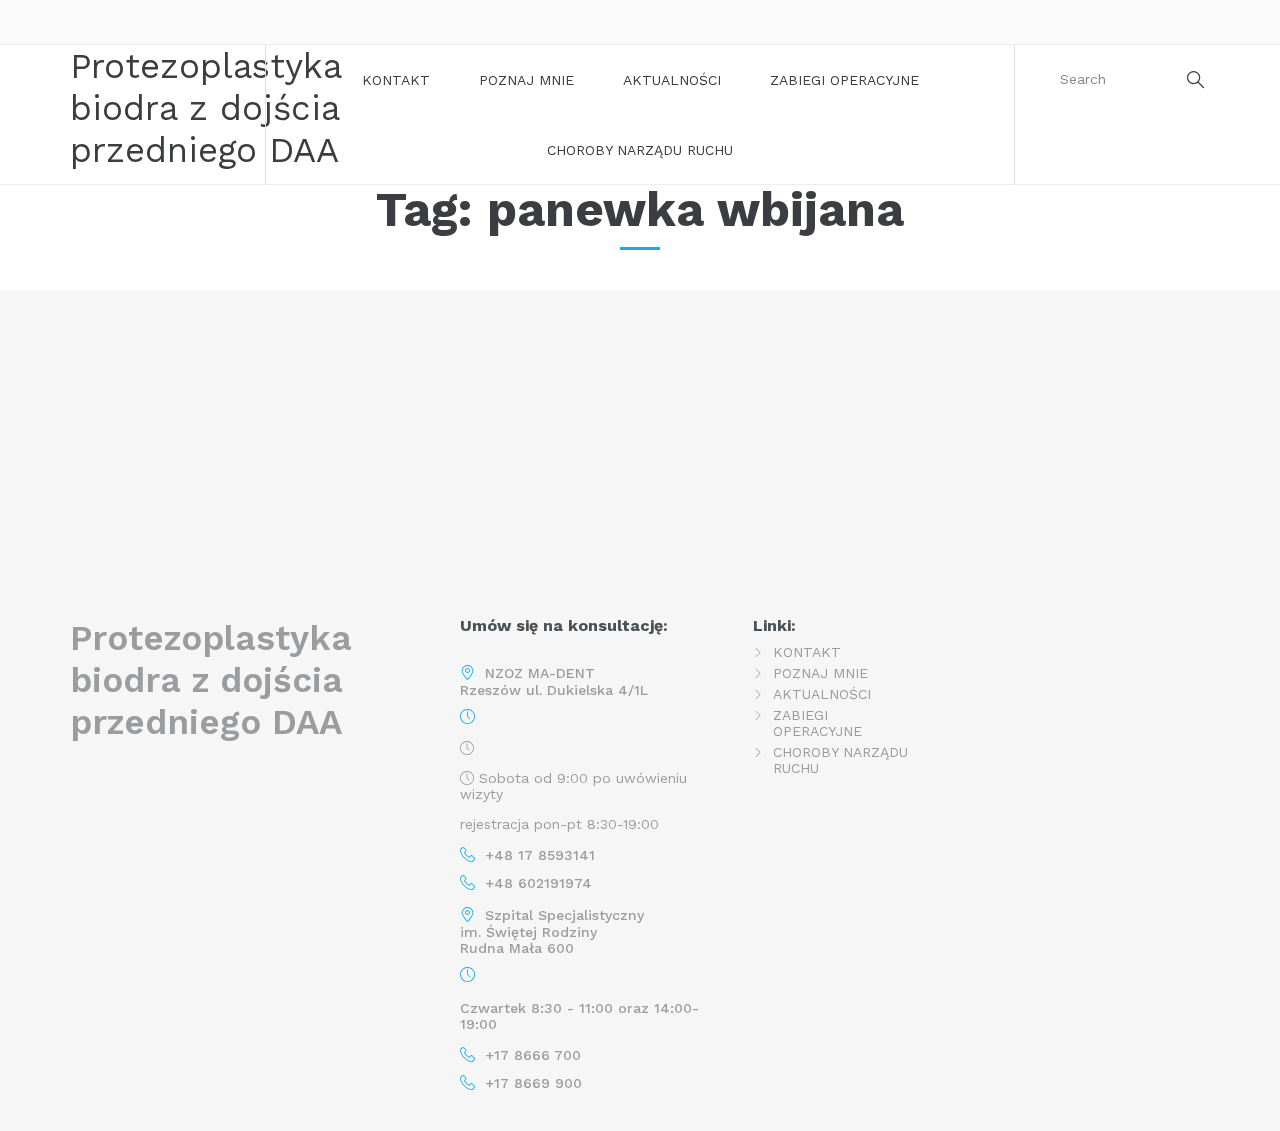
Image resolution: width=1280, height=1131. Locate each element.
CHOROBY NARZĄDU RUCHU (640, 150)
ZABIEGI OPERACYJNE (844, 80)
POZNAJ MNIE (526, 80)
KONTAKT (396, 80)
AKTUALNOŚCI (672, 80)
